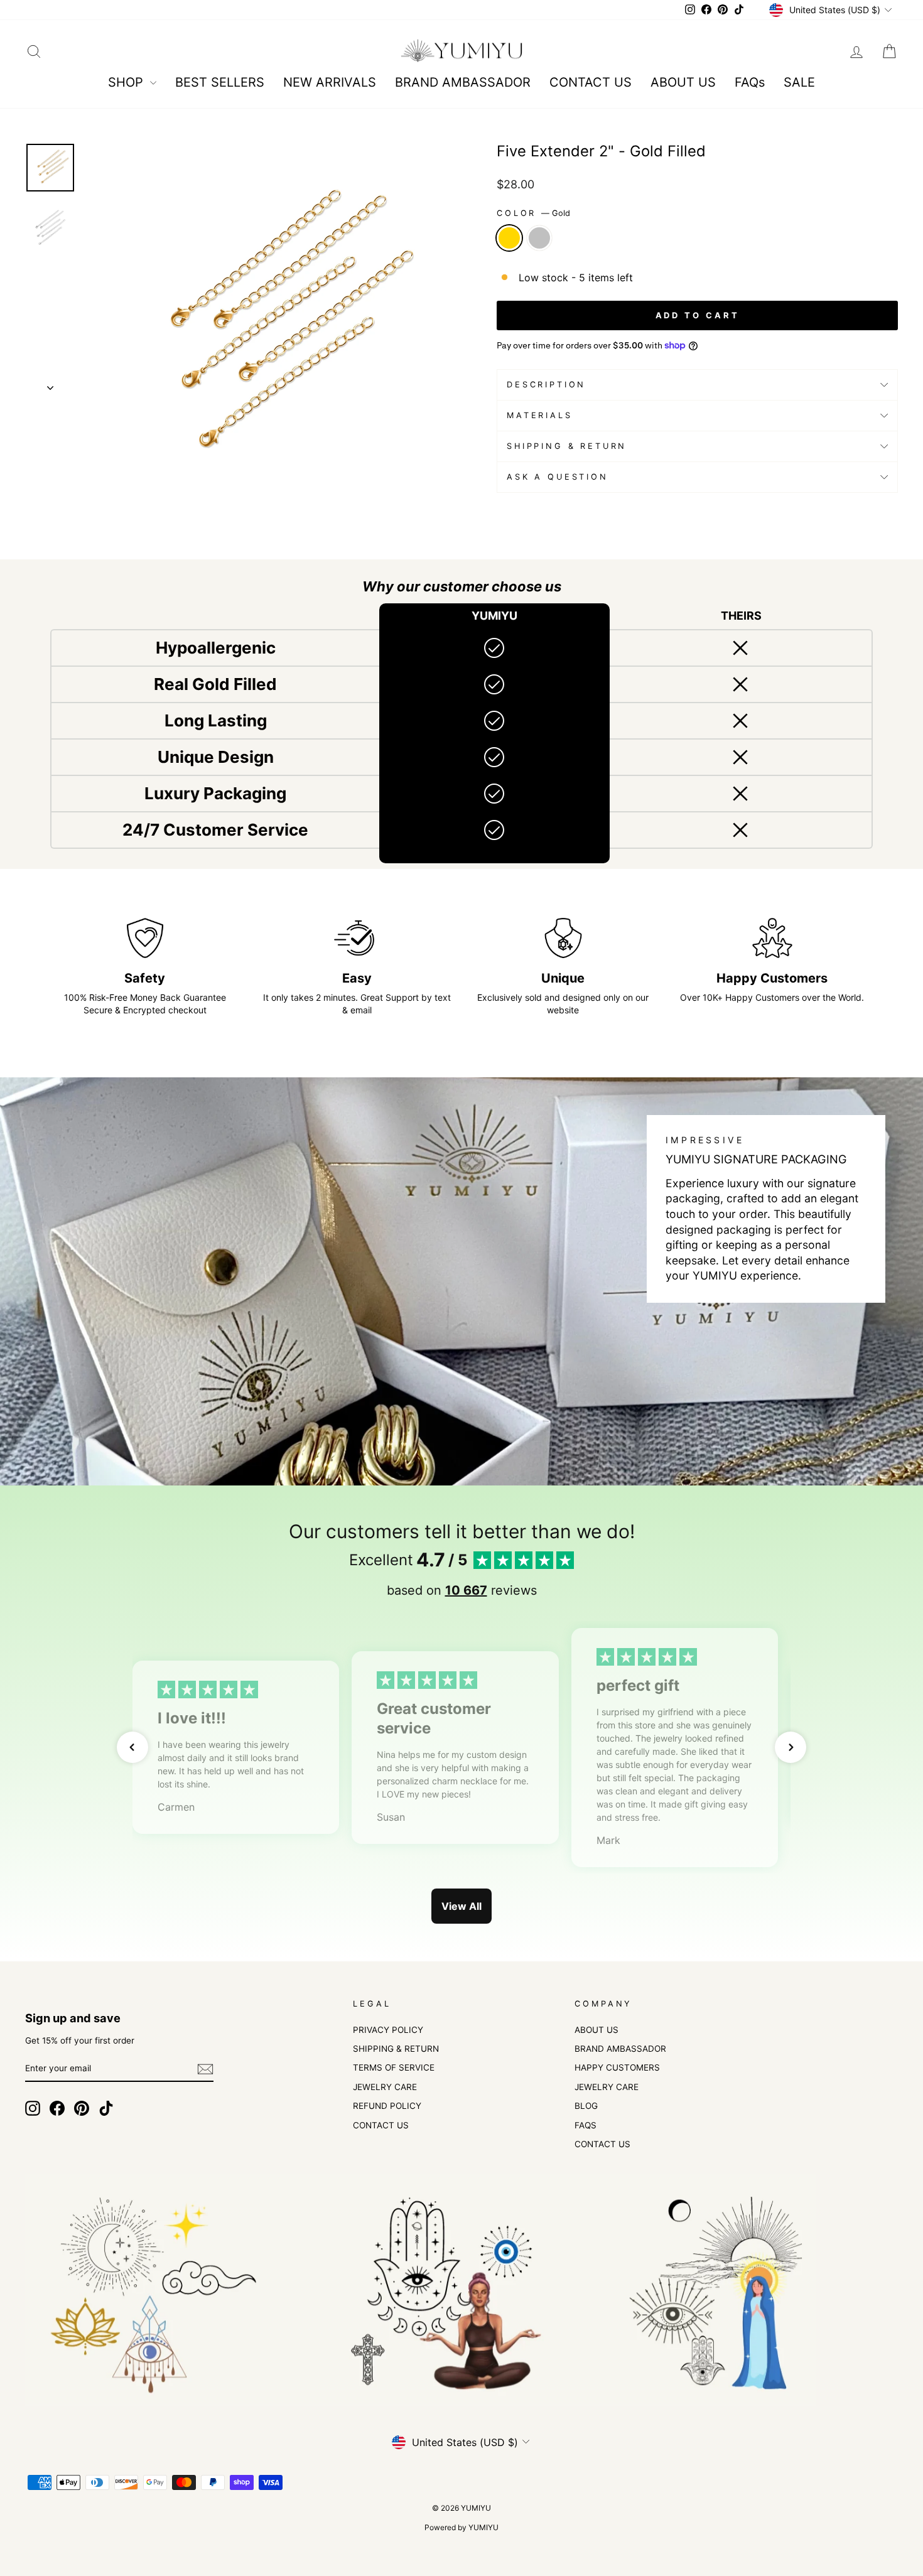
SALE (799, 82)
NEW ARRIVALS (330, 82)
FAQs (750, 82)
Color (533, 213)
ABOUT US (683, 82)
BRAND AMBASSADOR (463, 82)
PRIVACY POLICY (388, 2030)
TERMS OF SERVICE (394, 2067)
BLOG (586, 2106)
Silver (539, 238)
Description (546, 385)
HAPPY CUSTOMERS (617, 2067)
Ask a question (558, 477)
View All (462, 1906)
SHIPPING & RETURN (396, 2049)
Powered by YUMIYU (462, 2527)
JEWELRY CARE (385, 2087)
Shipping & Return (567, 446)
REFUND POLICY (387, 2106)
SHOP (127, 82)
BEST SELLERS (220, 82)
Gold (509, 238)
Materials (540, 415)
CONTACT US (591, 82)
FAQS (586, 2125)
